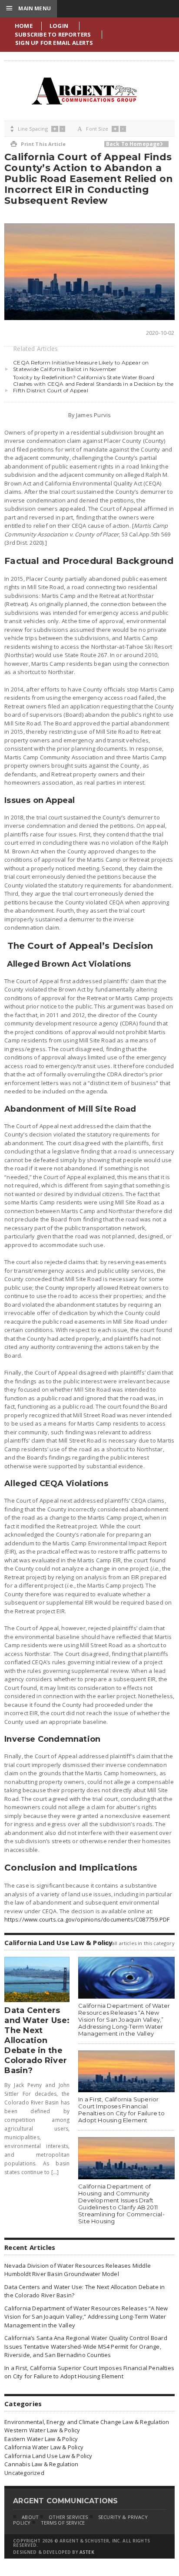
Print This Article (38, 144)
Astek (87, 2552)
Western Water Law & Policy (42, 2430)
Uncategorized (24, 2473)
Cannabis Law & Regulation (41, 2464)
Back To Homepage (134, 144)
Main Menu (28, 8)
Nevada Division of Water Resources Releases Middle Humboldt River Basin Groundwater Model (78, 2270)
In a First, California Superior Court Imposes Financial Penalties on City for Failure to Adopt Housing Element (121, 2110)
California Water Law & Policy (44, 2447)
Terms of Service (63, 2523)
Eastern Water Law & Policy (41, 2439)
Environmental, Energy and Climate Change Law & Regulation (87, 2422)
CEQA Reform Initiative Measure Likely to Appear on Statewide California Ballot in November (81, 366)
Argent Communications (84, 91)
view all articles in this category (137, 1943)
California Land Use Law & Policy (48, 2456)
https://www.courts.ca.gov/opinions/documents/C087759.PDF (87, 1919)
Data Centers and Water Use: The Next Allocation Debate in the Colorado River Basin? (37, 2040)
